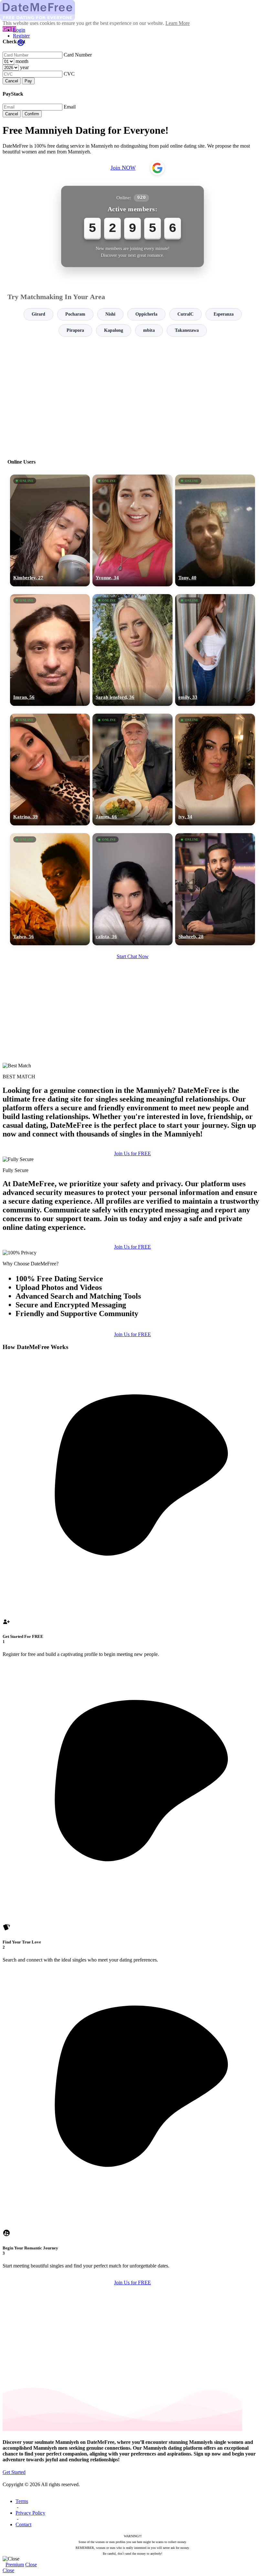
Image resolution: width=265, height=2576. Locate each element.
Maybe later (132, 1346)
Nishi (110, 314)
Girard (38, 314)
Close (31, 2565)
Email (70, 107)
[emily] (215, 650)
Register (21, 36)
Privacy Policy (30, 2513)
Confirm (32, 114)
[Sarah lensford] (132, 650)
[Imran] (50, 650)
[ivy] (215, 770)
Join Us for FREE (132, 1153)
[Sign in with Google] (157, 168)
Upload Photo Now (136, 1333)
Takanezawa (187, 330)
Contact (23, 2524)
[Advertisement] (132, 395)
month (22, 61)
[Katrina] (50, 770)
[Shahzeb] (215, 889)
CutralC (185, 314)
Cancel (12, 81)
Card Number (78, 55)
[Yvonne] (132, 530)
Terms (22, 2501)
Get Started (14, 2472)
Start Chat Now (133, 956)
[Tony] (215, 530)
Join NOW (123, 168)
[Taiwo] (50, 889)
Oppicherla (146, 314)
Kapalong (114, 330)
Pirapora (75, 330)
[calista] (132, 889)
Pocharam (75, 314)
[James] (132, 770)
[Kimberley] (50, 530)
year (24, 67)
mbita (149, 330)
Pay (28, 81)
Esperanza (224, 314)
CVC (69, 74)
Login (19, 30)
